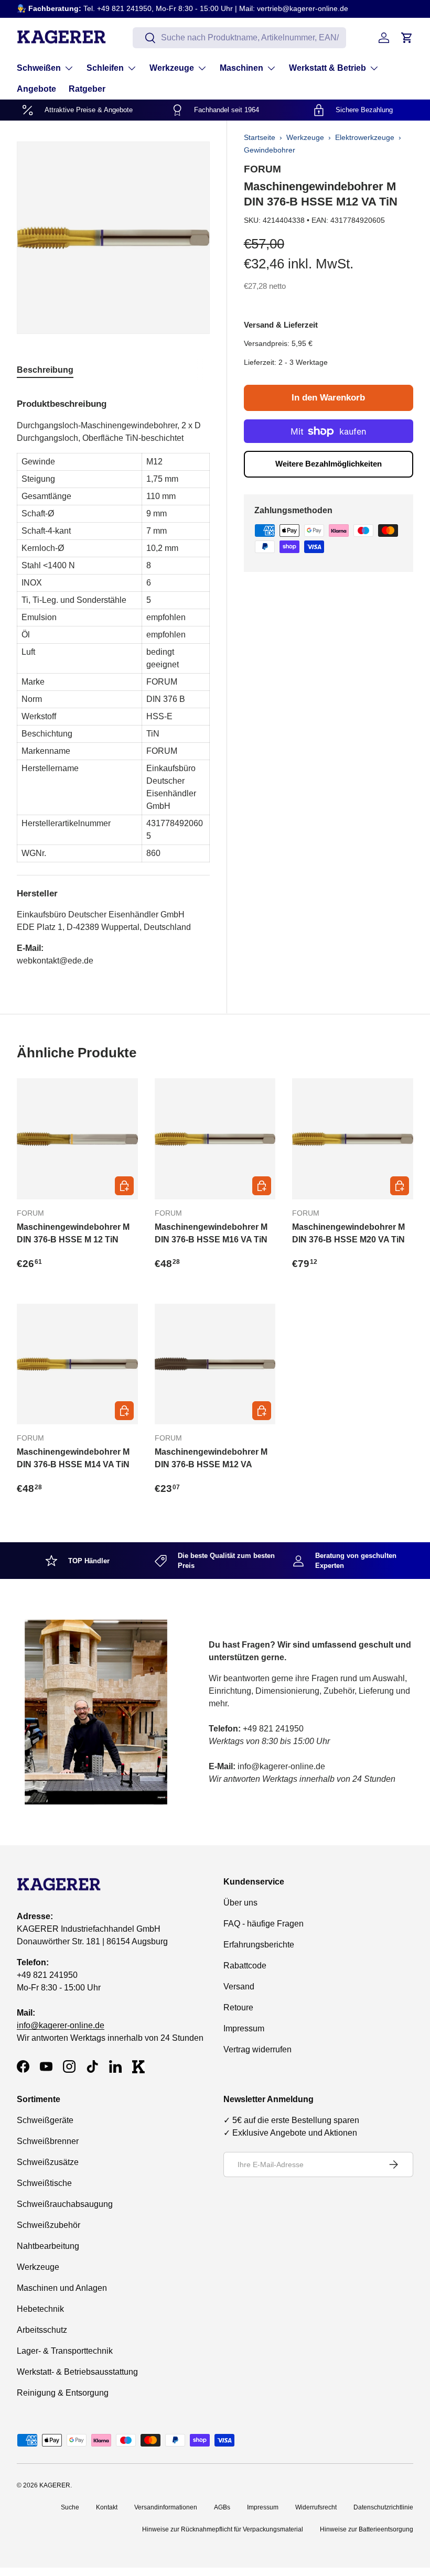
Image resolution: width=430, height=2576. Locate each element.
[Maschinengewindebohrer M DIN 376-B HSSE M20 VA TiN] (353, 1139)
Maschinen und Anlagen (62, 2288)
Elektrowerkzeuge (365, 137)
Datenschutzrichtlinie (383, 2507)
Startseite (260, 137)
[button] (407, 38)
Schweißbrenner (48, 2141)
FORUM (262, 169)
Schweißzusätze (48, 2162)
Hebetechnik (40, 2309)
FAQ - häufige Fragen (264, 1924)
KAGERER (55, 2485)
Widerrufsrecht (316, 2507)
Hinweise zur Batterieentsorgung (367, 2529)
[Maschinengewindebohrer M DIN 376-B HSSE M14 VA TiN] (77, 1364)
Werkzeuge (305, 137)
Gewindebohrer (270, 150)
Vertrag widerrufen (257, 2049)
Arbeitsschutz (42, 2330)
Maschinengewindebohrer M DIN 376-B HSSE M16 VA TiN (211, 1233)
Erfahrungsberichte (259, 1945)
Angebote (36, 89)
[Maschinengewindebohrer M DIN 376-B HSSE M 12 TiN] (77, 1139)
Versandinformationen (166, 2507)
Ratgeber (87, 89)
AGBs (222, 2507)
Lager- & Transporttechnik (65, 2351)
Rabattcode (245, 1966)
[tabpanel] (113, 678)
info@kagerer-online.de (61, 2025)
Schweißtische (44, 2183)
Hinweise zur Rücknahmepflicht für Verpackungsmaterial (223, 2529)
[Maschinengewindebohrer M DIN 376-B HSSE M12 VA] (215, 1364)
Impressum (244, 2028)
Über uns (240, 1903)
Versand (239, 1987)
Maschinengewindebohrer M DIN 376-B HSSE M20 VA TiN (348, 1233)
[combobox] (239, 38)
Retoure (238, 2007)
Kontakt (107, 2507)
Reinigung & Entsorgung (63, 2393)
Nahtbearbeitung (48, 2246)
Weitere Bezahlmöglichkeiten (329, 464)
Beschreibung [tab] (45, 370)
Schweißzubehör (49, 2225)
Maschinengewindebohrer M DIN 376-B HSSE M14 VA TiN (73, 1458)
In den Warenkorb (328, 398)
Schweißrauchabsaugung (65, 2204)
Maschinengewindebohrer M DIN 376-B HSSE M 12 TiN (73, 1233)
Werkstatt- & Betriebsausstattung (77, 2372)
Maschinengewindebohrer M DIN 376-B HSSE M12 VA (211, 1458)
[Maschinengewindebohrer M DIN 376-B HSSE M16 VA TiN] (215, 1139)
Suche (70, 2507)
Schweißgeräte (45, 2120)
